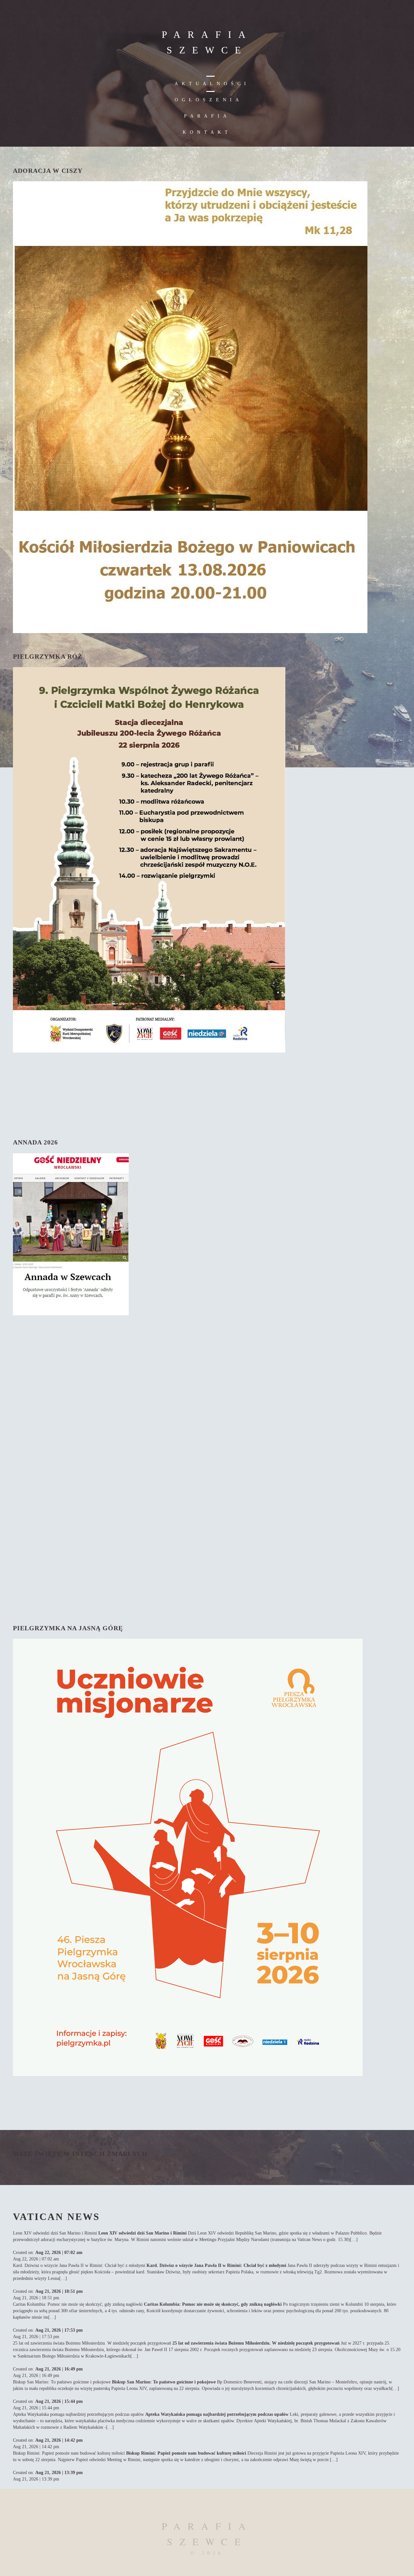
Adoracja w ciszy (48, 171)
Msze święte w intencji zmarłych (80, 2154)
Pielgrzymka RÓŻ (48, 656)
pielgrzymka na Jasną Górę (68, 1628)
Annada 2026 (35, 1142)
